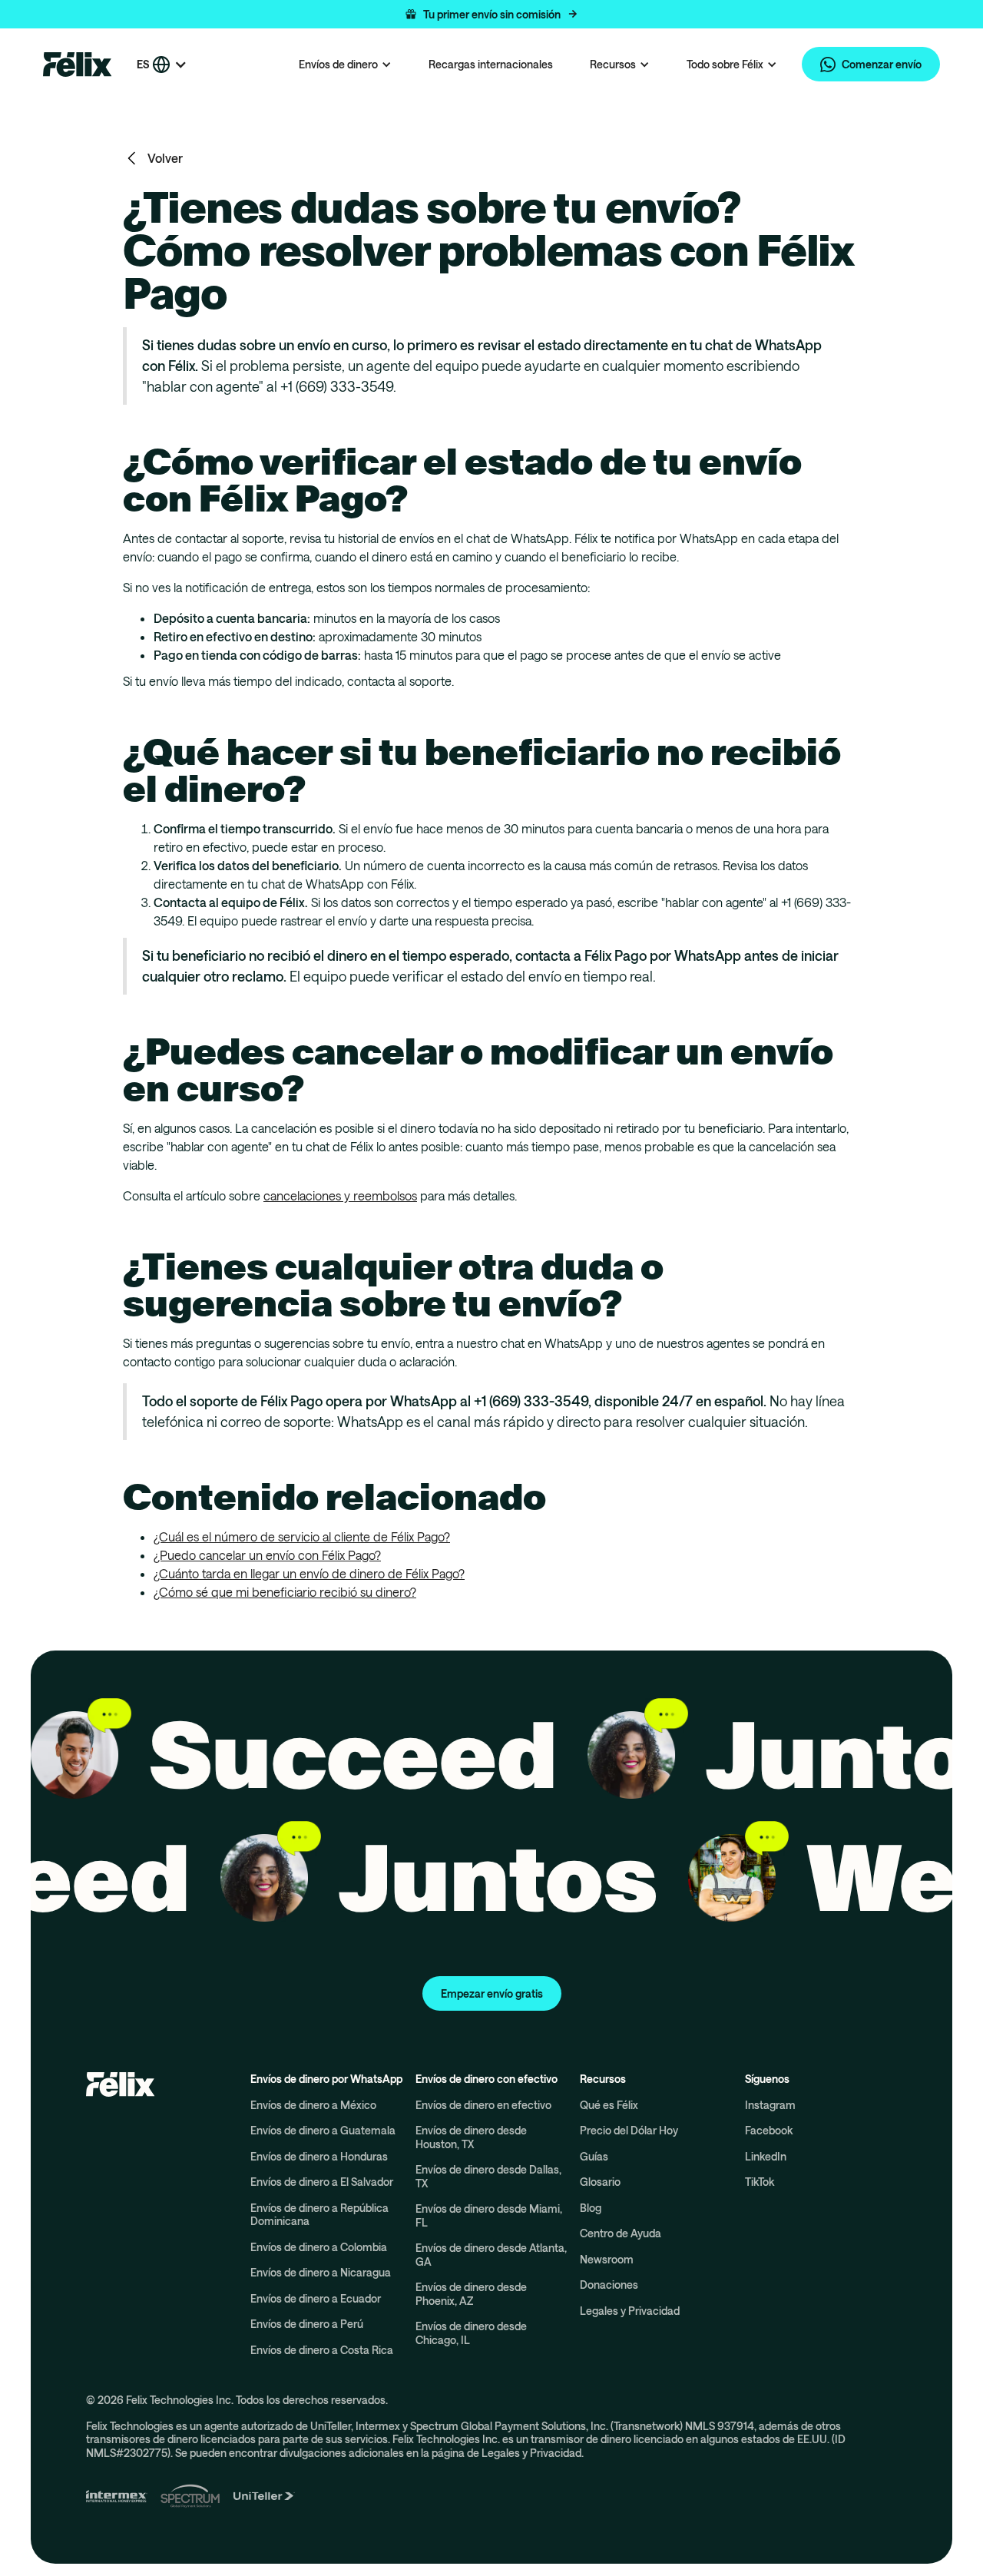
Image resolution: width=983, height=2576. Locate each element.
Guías (594, 2156)
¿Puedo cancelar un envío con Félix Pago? (267, 1555)
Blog (591, 2208)
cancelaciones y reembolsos (340, 1195)
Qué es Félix (609, 2105)
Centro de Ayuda (621, 2233)
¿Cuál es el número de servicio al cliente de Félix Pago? (302, 1536)
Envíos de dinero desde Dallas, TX (488, 2176)
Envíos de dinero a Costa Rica (322, 2350)
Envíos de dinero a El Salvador (322, 2182)
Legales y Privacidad (630, 2311)
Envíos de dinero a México (313, 2105)
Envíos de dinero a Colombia (319, 2247)
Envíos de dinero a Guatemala (323, 2130)
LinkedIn (766, 2156)
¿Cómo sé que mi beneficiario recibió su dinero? (285, 1592)
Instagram (770, 2105)
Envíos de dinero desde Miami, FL (489, 2215)
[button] (491, 14)
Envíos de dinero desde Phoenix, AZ (471, 2294)
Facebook (769, 2130)
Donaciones (609, 2285)
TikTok (760, 2182)
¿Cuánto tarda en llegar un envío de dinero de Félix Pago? (309, 1573)
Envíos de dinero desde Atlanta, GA (491, 2255)
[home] (78, 65)
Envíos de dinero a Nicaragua (321, 2272)
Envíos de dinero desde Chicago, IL (471, 2333)
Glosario (600, 2182)
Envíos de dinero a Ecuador (316, 2298)
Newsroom (607, 2259)
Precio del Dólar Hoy (629, 2130)
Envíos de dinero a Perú (307, 2324)
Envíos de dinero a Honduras (319, 2156)
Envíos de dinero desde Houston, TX (471, 2137)
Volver (165, 158)
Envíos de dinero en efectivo (483, 2105)
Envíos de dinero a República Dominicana (319, 2215)
